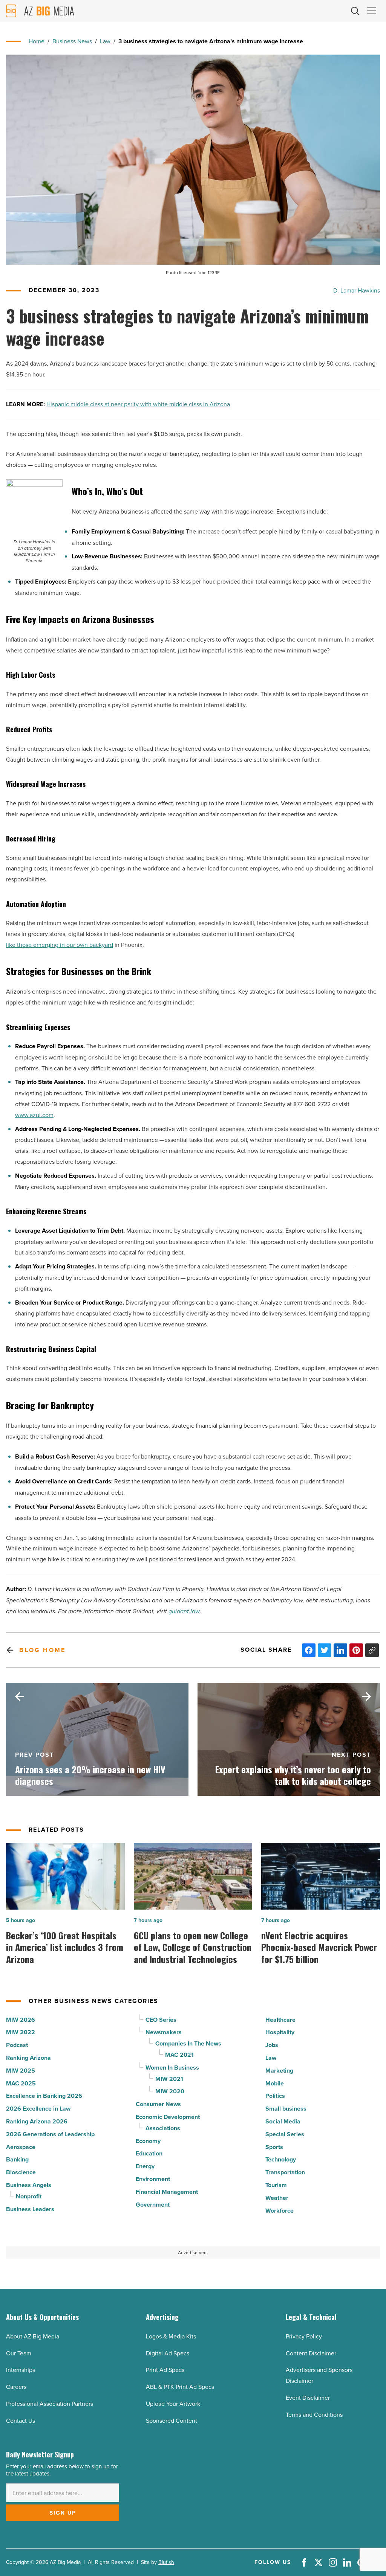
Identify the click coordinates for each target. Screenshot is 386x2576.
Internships (21, 2370)
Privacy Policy (304, 2336)
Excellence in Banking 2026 (44, 2096)
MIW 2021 (169, 2079)
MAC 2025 (21, 2083)
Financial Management (167, 2192)
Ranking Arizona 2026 (37, 2121)
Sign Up (63, 2513)
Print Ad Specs (165, 2370)
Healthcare (280, 2020)
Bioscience (21, 2172)
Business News (72, 41)
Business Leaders (30, 2209)
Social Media (283, 2121)
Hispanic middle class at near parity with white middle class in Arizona (138, 404)
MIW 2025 (21, 2071)
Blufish (166, 2562)
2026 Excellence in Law (38, 2109)
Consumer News (158, 2104)
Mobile (275, 2083)
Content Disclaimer (311, 2353)
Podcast (17, 2045)
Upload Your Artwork (173, 2404)
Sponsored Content (172, 2421)
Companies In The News (188, 2043)
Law (105, 41)
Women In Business (172, 2068)
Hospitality (280, 2032)
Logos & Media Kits (171, 2336)
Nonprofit (29, 2196)
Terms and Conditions (314, 2414)
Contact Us (21, 2421)
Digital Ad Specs (168, 2353)
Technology (281, 2159)
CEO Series (161, 2020)
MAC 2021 (179, 2055)
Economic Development (168, 2117)
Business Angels (29, 2185)
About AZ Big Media (33, 2336)
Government (153, 2205)
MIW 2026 (21, 2020)
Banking (17, 2159)
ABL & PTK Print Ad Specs (180, 2387)
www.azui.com (34, 1115)
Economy (148, 2141)
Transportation (285, 2172)
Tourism (276, 2185)
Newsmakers (164, 2032)
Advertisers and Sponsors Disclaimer (319, 2375)
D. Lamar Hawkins (357, 290)
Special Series (285, 2134)
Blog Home (42, 1650)
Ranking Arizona (28, 2058)
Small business (286, 2109)
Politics (275, 2096)
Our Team (19, 2353)
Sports (274, 2147)
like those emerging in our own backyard (60, 945)
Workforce (280, 2211)
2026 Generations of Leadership (50, 2134)
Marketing (279, 2071)
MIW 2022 (21, 2032)
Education (149, 2153)
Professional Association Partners (50, 2404)
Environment (153, 2179)
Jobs (272, 2045)
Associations (163, 2128)
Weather (277, 2198)
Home (37, 41)
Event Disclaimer (308, 2398)
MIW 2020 (170, 2091)
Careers (16, 2387)
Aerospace (21, 2147)
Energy (145, 2166)
